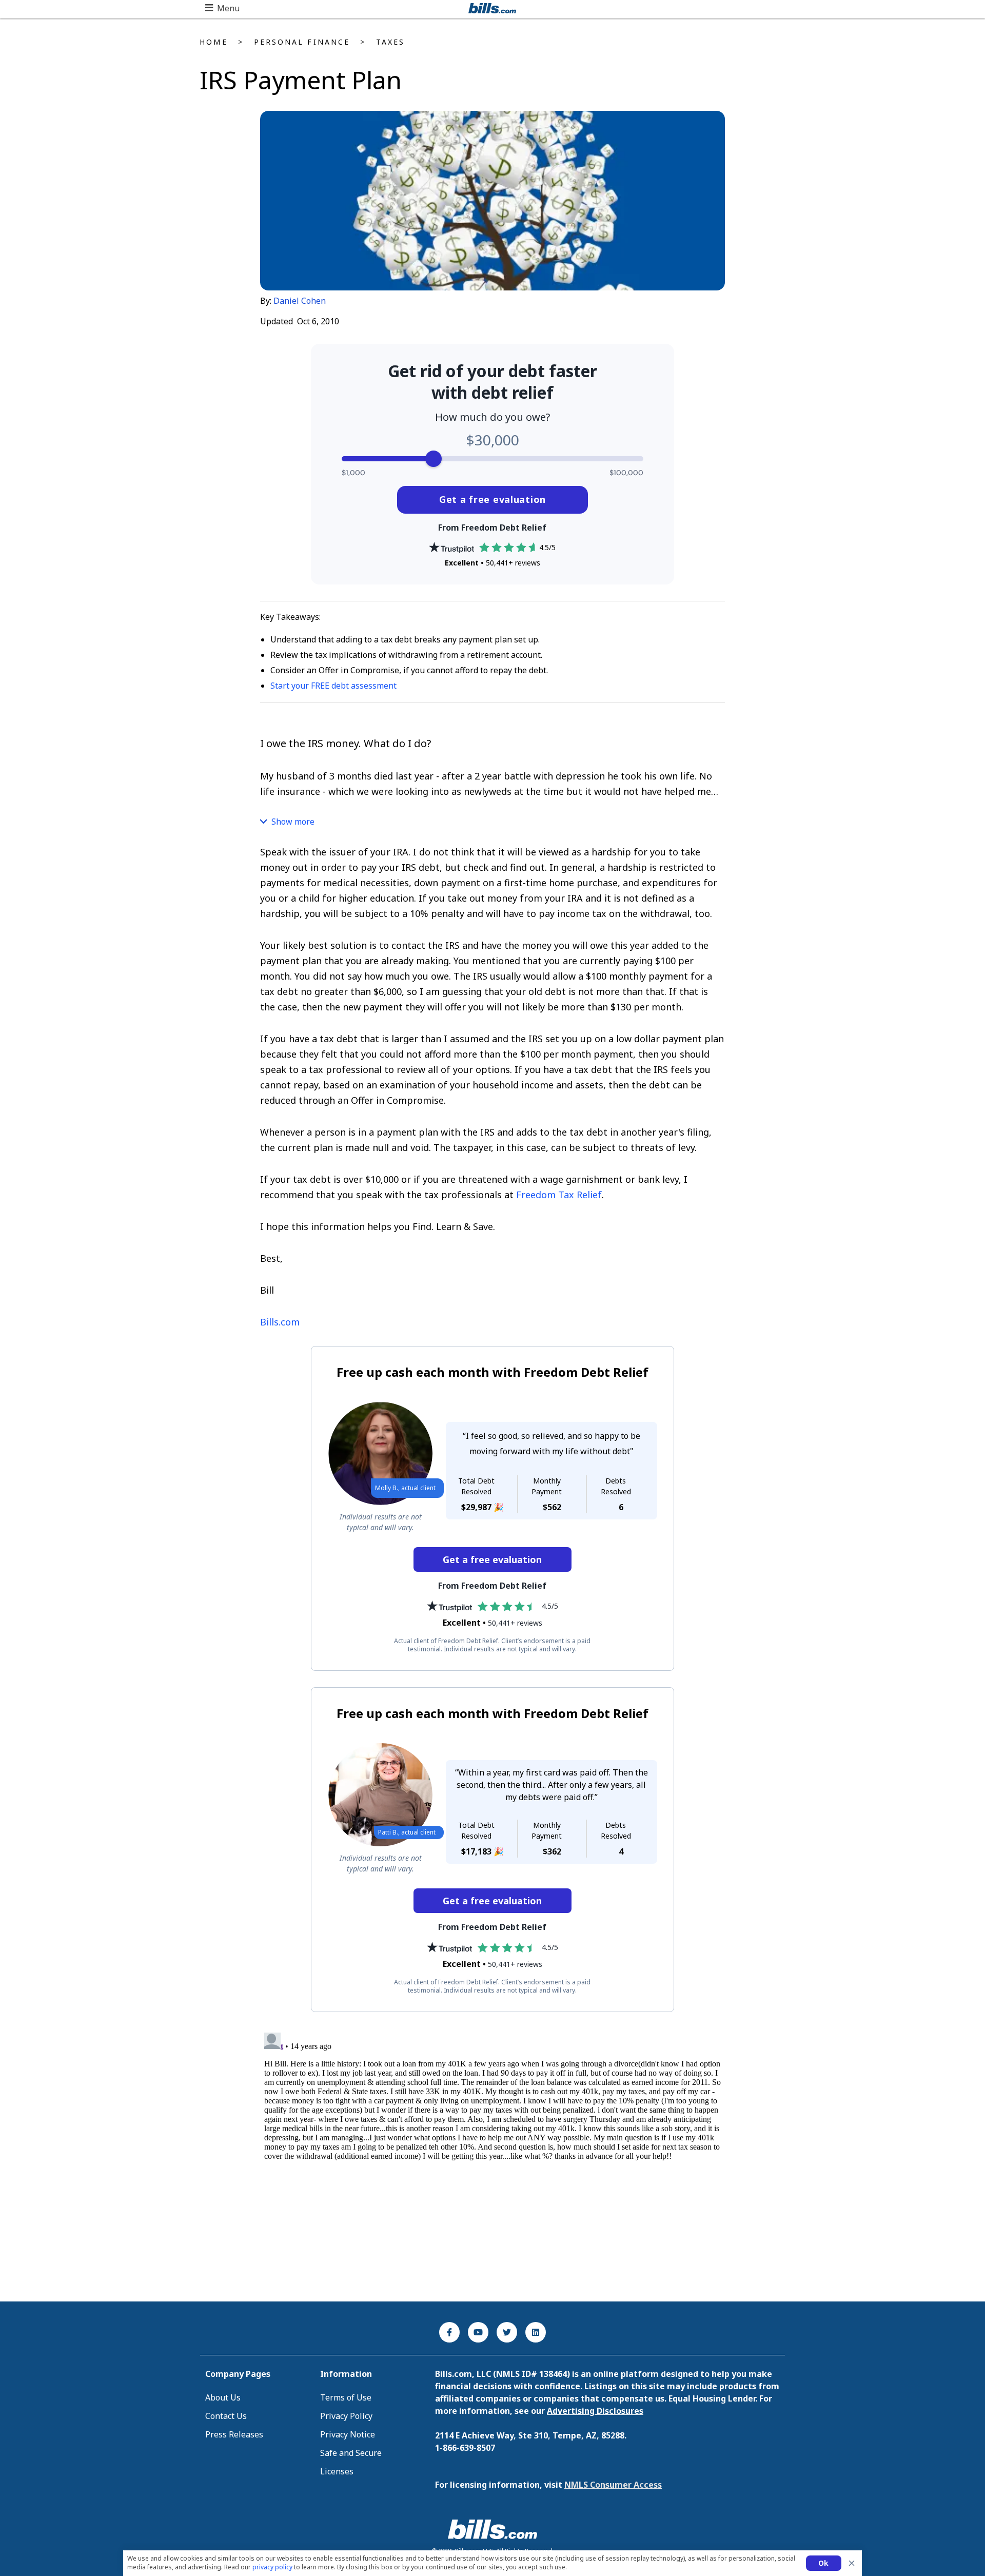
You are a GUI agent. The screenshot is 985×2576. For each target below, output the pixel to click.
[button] (222, 8)
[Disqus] (493, 2157)
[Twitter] (507, 2332)
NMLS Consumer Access (613, 2485)
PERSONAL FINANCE (302, 42)
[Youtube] (478, 2332)
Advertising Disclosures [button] (595, 2411)
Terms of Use (346, 2397)
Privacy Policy (346, 2416)
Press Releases (234, 2434)
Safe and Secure (351, 2453)
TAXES (390, 42)
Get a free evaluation (493, 499)
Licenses (337, 2471)
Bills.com (280, 1322)
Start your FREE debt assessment (333, 686)
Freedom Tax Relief (559, 1195)
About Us (223, 2397)
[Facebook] (449, 2332)
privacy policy (272, 2567)
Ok (824, 2563)
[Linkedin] (536, 2332)
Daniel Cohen (300, 301)
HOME (213, 42)
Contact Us (226, 2416)
